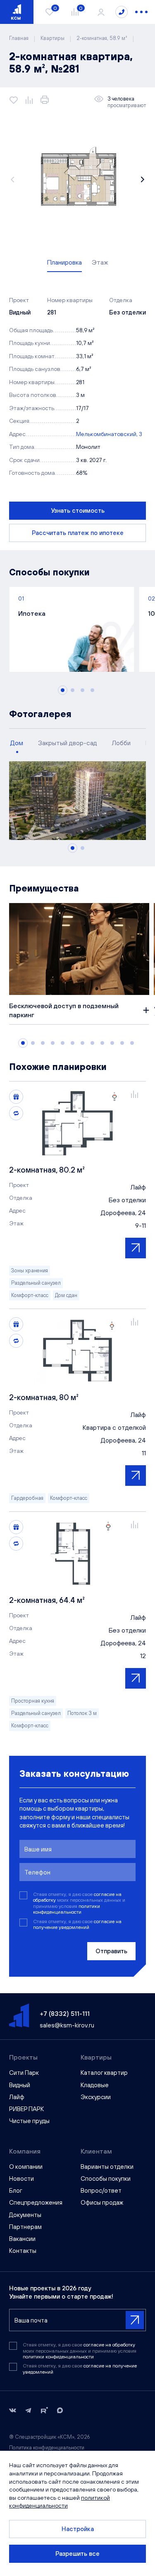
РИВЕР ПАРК (26, 2109)
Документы (25, 2215)
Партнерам (25, 2227)
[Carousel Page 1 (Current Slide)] (63, 690)
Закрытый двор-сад (68, 743)
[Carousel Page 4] (92, 690)
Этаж (100, 262)
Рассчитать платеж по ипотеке (78, 533)
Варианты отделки (107, 2167)
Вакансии (22, 2239)
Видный (20, 2085)
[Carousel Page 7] (82, 1043)
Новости (21, 2178)
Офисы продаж (102, 2202)
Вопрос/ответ (101, 2190)
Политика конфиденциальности (47, 2448)
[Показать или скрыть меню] (141, 12)
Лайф (17, 2097)
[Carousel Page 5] (63, 1043)
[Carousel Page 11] (122, 1043)
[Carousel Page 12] (132, 1043)
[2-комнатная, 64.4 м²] (77, 1553)
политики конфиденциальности (67, 1909)
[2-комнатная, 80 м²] (77, 1351)
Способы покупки (106, 2178)
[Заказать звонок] (122, 12)
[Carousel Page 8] (92, 1043)
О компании (26, 2167)
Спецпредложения (36, 2202)
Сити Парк (24, 2073)
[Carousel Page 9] (102, 1043)
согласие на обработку (109, 2345)
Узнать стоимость (78, 510)
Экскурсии (96, 2097)
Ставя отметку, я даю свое (77, 1924)
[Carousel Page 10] (112, 1043)
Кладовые (95, 2085)
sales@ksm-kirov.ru (67, 2025)
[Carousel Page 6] (73, 1043)
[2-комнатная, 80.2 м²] (77, 1123)
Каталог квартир (104, 2073)
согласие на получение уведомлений (77, 1924)
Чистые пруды (29, 2121)
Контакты (23, 2251)
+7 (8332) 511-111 (65, 2013)
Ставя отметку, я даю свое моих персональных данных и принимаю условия (79, 1903)
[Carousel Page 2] (73, 690)
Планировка (64, 262)
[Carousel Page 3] (82, 690)
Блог (16, 2190)
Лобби (121, 743)
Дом (17, 743)
